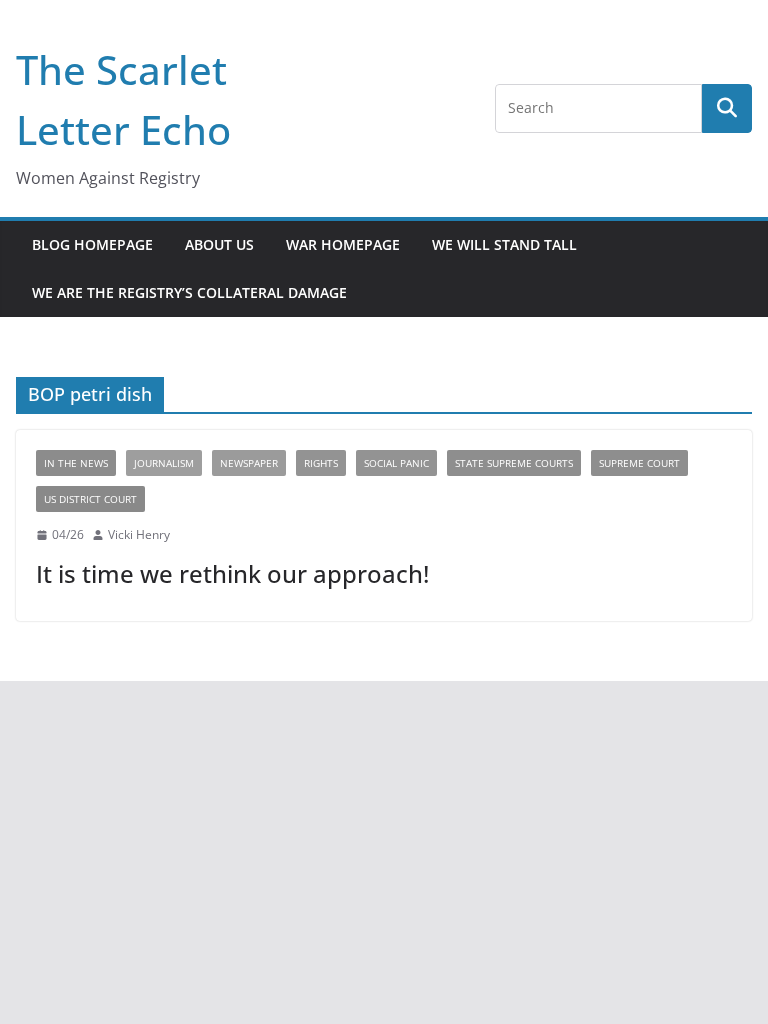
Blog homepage (92, 244)
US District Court (90, 499)
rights (321, 463)
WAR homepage (343, 244)
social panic (396, 463)
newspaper (249, 463)
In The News (76, 463)
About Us (219, 244)
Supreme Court (639, 463)
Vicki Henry (139, 534)
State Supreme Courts (514, 463)
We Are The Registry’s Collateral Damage (189, 292)
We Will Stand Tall (504, 244)
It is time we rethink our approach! (232, 573)
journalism (164, 463)
